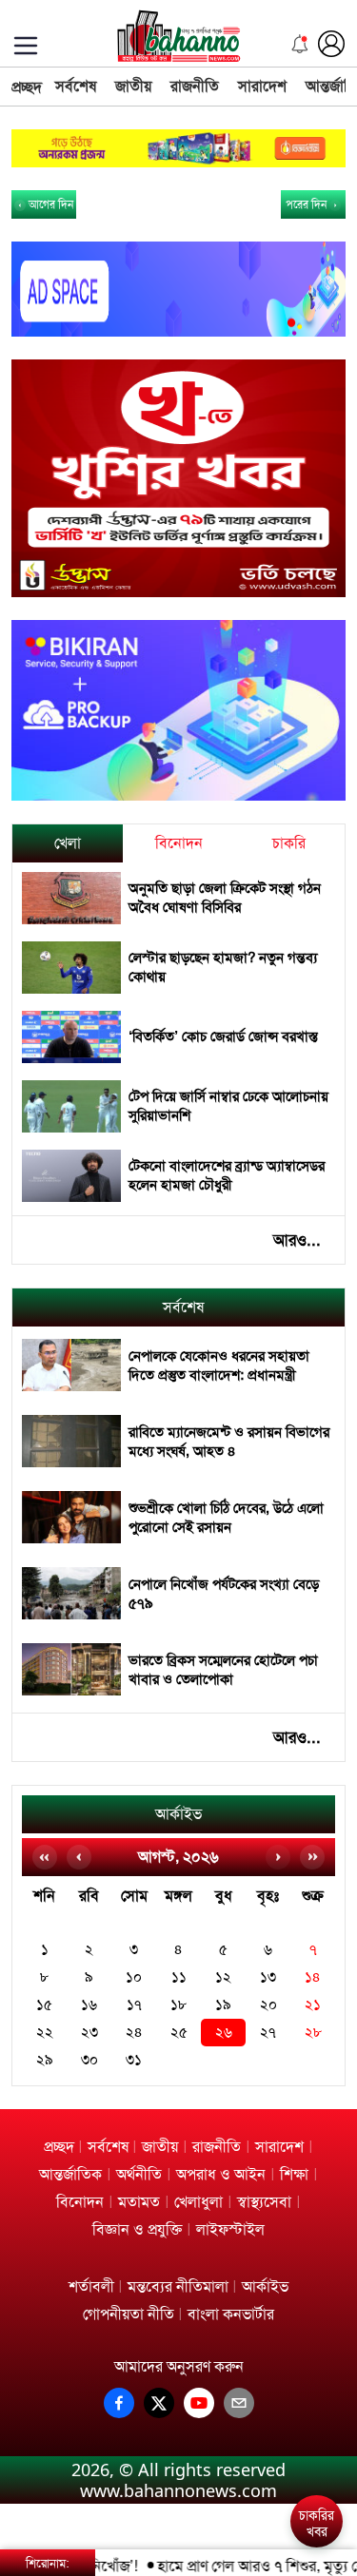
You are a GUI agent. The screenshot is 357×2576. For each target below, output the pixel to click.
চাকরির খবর (317, 2524)
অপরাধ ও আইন (221, 2174)
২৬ (224, 2033)
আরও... (297, 1240)
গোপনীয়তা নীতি (129, 2314)
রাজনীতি (195, 86)
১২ (223, 1977)
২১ (313, 2005)
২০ (268, 2005)
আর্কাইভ (178, 1814)
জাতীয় (133, 86)
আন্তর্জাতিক (70, 2174)
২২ (45, 2033)
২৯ (45, 2060)
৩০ (89, 2060)
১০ (134, 1977)
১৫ (44, 2005)
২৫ (179, 2033)
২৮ (313, 2033)
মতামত (139, 2202)
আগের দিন (50, 204)
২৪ (134, 2033)
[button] (320, 2454)
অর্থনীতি (139, 2174)
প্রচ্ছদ (27, 87)
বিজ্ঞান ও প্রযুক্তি (137, 2229)
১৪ (313, 1977)
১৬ (89, 2005)
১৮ (178, 2005)
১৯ (223, 2005)
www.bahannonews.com (178, 2490)
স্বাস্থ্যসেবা (264, 2202)
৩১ (134, 2060)
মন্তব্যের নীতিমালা (178, 2286)
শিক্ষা (294, 2174)
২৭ (268, 2033)
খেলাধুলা (198, 2202)
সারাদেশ (262, 86)
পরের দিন (307, 204)
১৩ (268, 1977)
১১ (179, 1977)
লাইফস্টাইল (230, 2229)
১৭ (134, 2005)
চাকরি (289, 843)
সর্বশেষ (76, 86)
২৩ (89, 2033)
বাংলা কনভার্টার (231, 2314)
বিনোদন (179, 843)
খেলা (68, 843)
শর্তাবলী (91, 2286)
